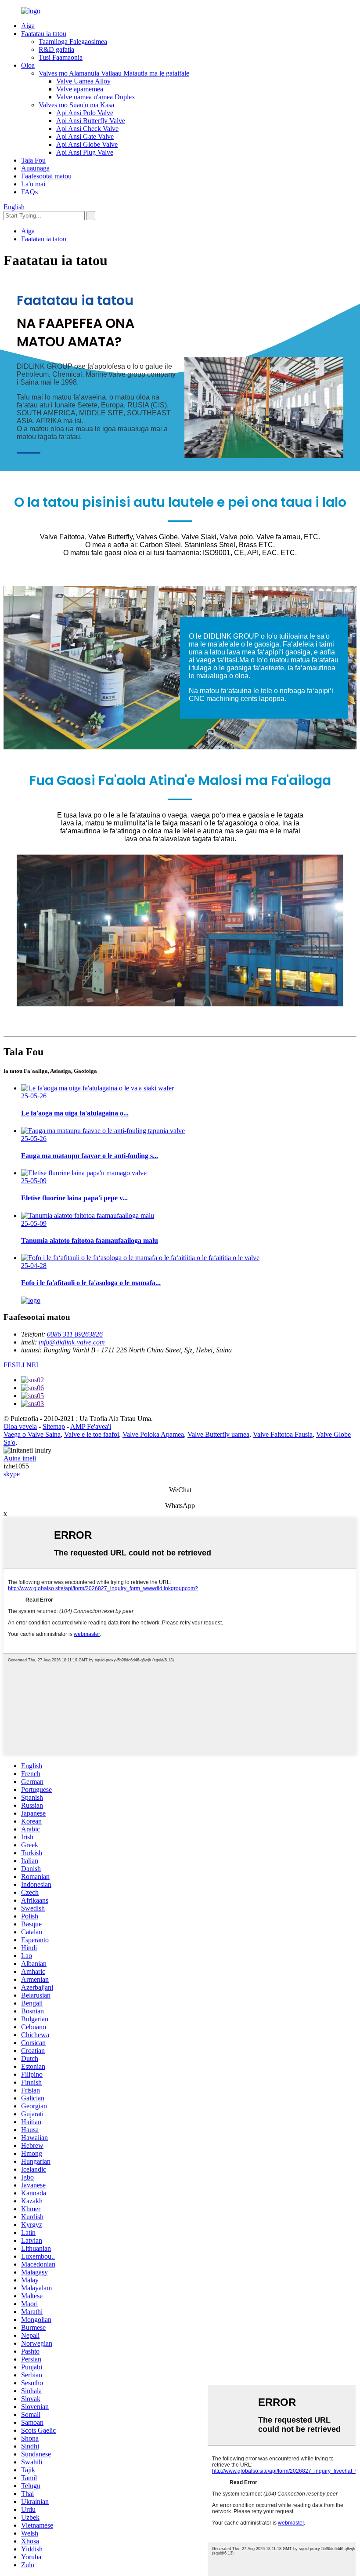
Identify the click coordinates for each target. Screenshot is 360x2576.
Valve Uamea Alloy (83, 81)
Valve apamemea (80, 89)
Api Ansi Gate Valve (85, 136)
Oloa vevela (20, 1426)
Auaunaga (35, 168)
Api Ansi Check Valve (87, 129)
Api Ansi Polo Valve (85, 113)
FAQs (29, 192)
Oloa (28, 65)
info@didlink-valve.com (72, 1342)
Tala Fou (33, 160)
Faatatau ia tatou (44, 34)
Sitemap (54, 1426)
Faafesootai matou (46, 176)
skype (12, 1474)
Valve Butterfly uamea (218, 1434)
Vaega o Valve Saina (32, 1434)
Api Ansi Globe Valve (87, 144)
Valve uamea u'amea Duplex (96, 97)
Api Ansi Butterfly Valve (91, 121)
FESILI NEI (21, 1365)
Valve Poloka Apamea (153, 1434)
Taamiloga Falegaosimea (73, 42)
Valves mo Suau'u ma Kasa (76, 105)
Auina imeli (20, 1458)
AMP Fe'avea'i (91, 1426)
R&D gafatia (56, 49)
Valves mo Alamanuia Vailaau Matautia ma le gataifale (114, 73)
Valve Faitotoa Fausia (283, 1434)
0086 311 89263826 (75, 1334)
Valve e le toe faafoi (92, 1434)
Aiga (28, 26)
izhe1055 (16, 1466)
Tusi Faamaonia (61, 57)
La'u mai (33, 184)
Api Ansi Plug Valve (85, 152)
